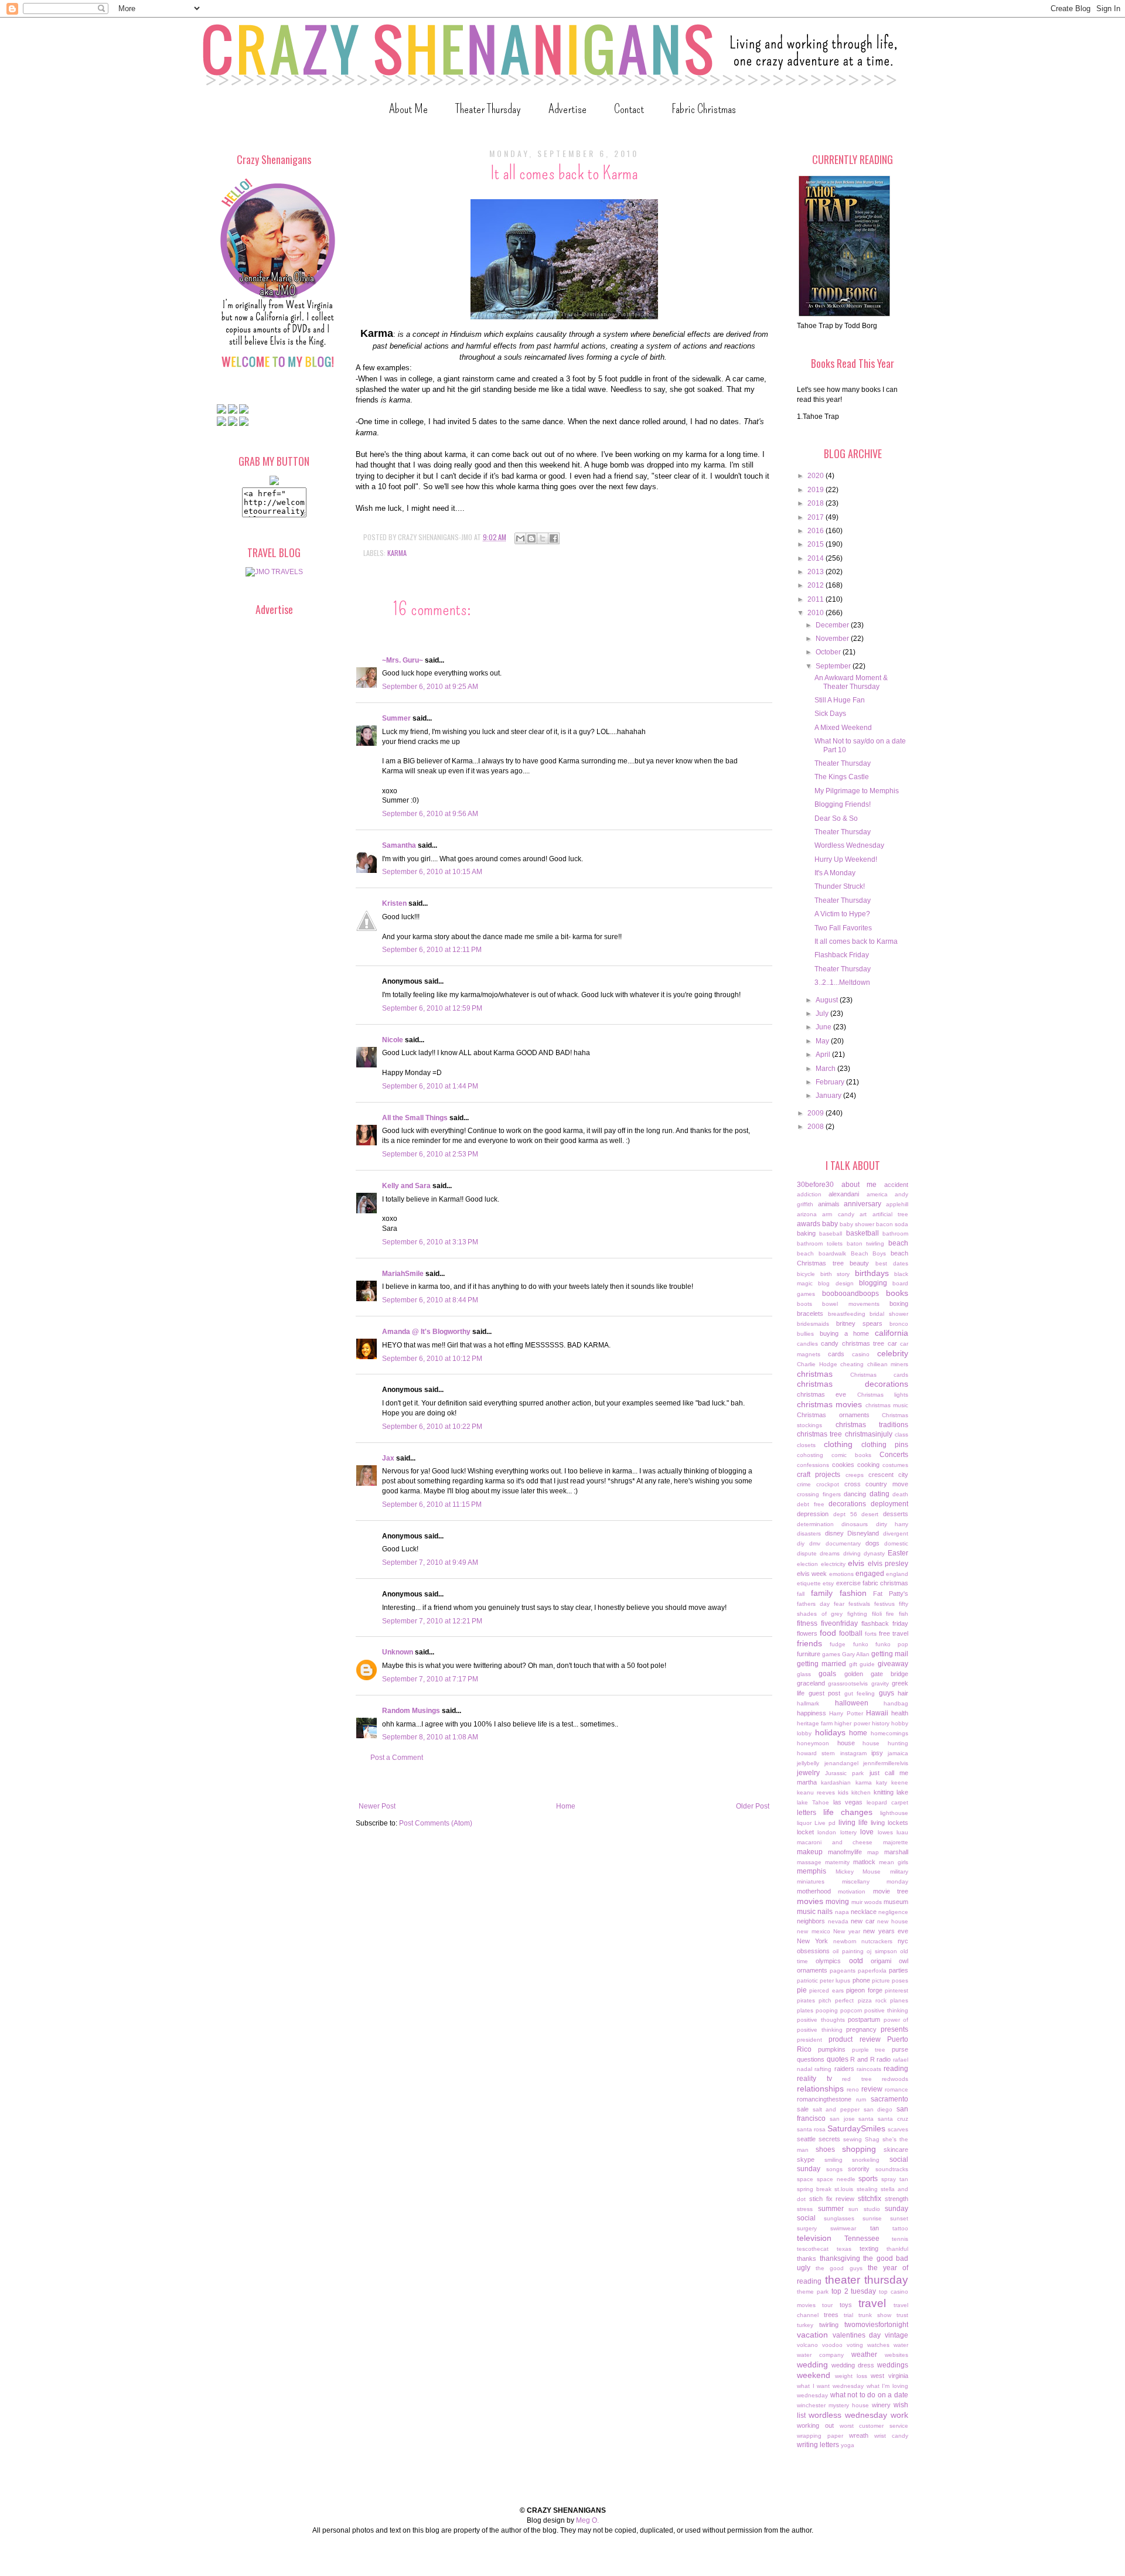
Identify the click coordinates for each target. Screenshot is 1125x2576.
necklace (864, 1912)
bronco (899, 1324)
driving (852, 1553)
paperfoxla (872, 1971)
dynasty (874, 1553)
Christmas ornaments (833, 1415)
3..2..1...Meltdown (842, 982)
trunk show (875, 2315)
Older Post (753, 1806)
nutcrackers (877, 1941)
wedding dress (853, 2365)
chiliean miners (888, 1364)
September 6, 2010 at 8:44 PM (430, 1300)
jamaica (898, 1753)
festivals (859, 1604)
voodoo (832, 2345)
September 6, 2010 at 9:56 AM (430, 814)
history (881, 1723)
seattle (806, 2139)
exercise (848, 1583)
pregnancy (861, 2029)
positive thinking (886, 2010)
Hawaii (877, 1713)
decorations (847, 1504)
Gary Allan (856, 1654)
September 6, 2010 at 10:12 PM (432, 1359)
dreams (830, 1553)
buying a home (845, 1333)
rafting (823, 2069)
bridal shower (889, 1314)
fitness (807, 1623)
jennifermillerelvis (886, 1763)
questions (811, 2059)
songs (834, 2169)
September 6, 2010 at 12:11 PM (432, 950)
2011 (817, 599)
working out (815, 2425)
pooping (827, 2010)
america (877, 1194)
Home (566, 1806)
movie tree (891, 1891)
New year (847, 1931)
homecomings (889, 1733)
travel (872, 2303)
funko (861, 1644)
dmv (815, 1543)
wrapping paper (820, 2436)
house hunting (885, 1743)
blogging (873, 1283)
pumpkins (832, 2049)
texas (844, 2249)
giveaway (893, 1664)
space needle (836, 2179)
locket (805, 1832)
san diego (878, 2109)
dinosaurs (855, 1524)
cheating (852, 1364)
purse (900, 2049)
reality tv (814, 2079)
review (872, 2089)
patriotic (807, 1980)
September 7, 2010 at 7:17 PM (430, 1679)
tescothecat (813, 2249)
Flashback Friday (842, 955)
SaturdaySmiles (856, 2128)
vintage (896, 2335)
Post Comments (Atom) (436, 1823)
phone (861, 1980)
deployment (889, 1504)
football (851, 1633)
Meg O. (587, 2520)
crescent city (888, 1475)
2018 (817, 503)
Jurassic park (844, 1773)
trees (831, 2315)
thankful (897, 2249)
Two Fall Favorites (843, 928)
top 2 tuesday (854, 2291)
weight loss (851, 2376)
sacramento (889, 2099)
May (823, 1041)
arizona (807, 1214)
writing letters (818, 2445)
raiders (844, 2069)
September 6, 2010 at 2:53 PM (430, 1154)
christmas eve (821, 1394)
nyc (903, 1941)
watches (878, 2345)
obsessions (813, 1951)
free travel (894, 1633)
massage (809, 1862)
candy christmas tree (853, 1343)
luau (902, 1832)
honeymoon (813, 1743)
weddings (893, 2365)
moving (837, 1902)
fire (890, 1614)
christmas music (887, 1405)
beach (898, 1243)
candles (807, 1344)
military (899, 1872)
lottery (848, 1832)
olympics (828, 1961)
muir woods (867, 1902)
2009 (817, 1113)
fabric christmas (885, 1583)
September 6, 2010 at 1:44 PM (430, 1086)
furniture (809, 1654)
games (831, 1654)
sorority (859, 2169)
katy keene (892, 1782)
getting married (821, 1664)
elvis (856, 1563)
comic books (851, 1455)
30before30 (815, 1185)
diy (801, 1543)
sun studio (864, 2209)
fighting (857, 1614)
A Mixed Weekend (843, 728)
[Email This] (520, 538)
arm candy (838, 1214)
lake (902, 1792)
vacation (812, 2335)
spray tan (895, 2179)
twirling (829, 2325)
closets (806, 1445)
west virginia (889, 2376)
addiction (809, 1194)
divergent (896, 1533)
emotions (841, 1574)
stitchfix (870, 2199)
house (846, 1743)
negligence (893, 1912)
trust (902, 2315)
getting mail (890, 1654)
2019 (817, 490)
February (831, 1082)
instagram (853, 1753)
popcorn (851, 2010)
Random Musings (411, 1711)
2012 (817, 585)
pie (802, 1990)
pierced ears (826, 1990)
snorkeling (866, 2160)
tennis (900, 2239)
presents (894, 2029)
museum (896, 1902)
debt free (811, 1504)
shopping (859, 2149)
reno (853, 2089)
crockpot (828, 1484)
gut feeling (860, 1693)
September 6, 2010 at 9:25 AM (430, 687)
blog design (836, 1283)
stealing (867, 2189)
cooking (868, 1465)
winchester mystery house (833, 2405)
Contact (629, 109)
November (833, 639)
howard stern (816, 1753)
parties (899, 1970)
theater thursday (867, 2280)
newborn (845, 1941)
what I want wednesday (830, 2386)
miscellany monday (875, 1881)
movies (810, 1901)
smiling (833, 2160)
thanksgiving (840, 2258)
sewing (853, 2139)
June (824, 1027)
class (901, 1434)
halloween (852, 1703)
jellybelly (808, 1763)
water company (820, 2355)
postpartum (864, 2019)
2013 (817, 572)
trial (848, 2315)
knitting (884, 1792)
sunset (899, 2218)
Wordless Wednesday (849, 845)
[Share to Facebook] (554, 538)
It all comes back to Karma (856, 941)
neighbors (811, 1921)
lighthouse (894, 1813)
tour (827, 2305)
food (828, 1633)
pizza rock (872, 2000)
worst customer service (874, 2426)
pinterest (896, 1990)
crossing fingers (819, 1494)
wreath (859, 2435)
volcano (807, 2345)
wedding (812, 2365)
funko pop (892, 1644)
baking (806, 1233)
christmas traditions (872, 1425)
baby (830, 1224)
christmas (815, 1374)
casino (861, 1354)
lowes (885, 1832)
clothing (838, 1444)
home (858, 1733)
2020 (817, 476)
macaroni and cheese (835, 1842)
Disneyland (863, 1533)
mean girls (894, 1862)
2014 (817, 558)
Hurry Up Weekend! (846, 859)
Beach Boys (869, 1253)
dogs (872, 1543)
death (900, 1494)
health (900, 1713)
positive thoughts (821, 2020)
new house (893, 1921)
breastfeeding (847, 1314)
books (897, 1293)
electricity (833, 1564)
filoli (877, 1614)
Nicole (393, 1040)
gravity (880, 1683)
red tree (857, 2079)
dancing (855, 1494)
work (899, 2415)
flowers (807, 1633)
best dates (892, 1263)
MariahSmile (403, 1274)
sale (803, 2109)
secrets (829, 2139)
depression (813, 1514)
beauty (859, 1263)
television (814, 2238)
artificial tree (890, 1214)
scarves (898, 2129)
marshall (896, 1852)
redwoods (895, 2079)
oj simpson (882, 1951)
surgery (807, 2228)
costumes (895, 1465)
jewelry (808, 1773)
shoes (825, 2149)
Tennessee (862, 2239)
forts (871, 1634)
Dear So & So (836, 818)
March (826, 1069)
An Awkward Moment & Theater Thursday (851, 682)
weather (864, 2355)
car (892, 1343)
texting (869, 2249)
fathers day (813, 1604)
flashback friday (885, 1623)
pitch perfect (836, 2000)
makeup (810, 1852)
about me (859, 1185)
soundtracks (892, 2169)
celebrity (893, 1353)
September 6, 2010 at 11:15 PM (432, 1504)
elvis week (812, 1574)
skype (806, 2159)
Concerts (894, 1455)
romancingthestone (824, 2099)
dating (879, 1494)
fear (839, 1604)
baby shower (857, 1224)
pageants (843, 1971)
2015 (817, 544)
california (892, 1333)
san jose (842, 2119)
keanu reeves (816, 1792)
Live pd (825, 1823)
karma (397, 553)
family (822, 1593)
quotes (838, 2059)
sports (868, 2179)
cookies (843, 1465)
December (833, 625)
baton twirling (866, 1243)
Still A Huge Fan (840, 700)
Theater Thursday (488, 109)
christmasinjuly (869, 1434)
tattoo (900, 2228)
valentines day (857, 2335)
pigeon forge (864, 1990)
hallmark (808, 1703)
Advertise (567, 109)
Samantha (399, 845)
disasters (809, 1533)
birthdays (872, 1273)
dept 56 (845, 1514)
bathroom (895, 1234)
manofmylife (845, 1852)
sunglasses (839, 2218)
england (897, 1574)
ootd (856, 1961)
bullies (805, 1334)
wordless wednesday (848, 2415)
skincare (896, 2149)
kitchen (861, 1792)
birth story (835, 1274)
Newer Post (377, 1806)
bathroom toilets (820, 1243)
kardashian (836, 1782)
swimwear (843, 2228)
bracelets (810, 1313)
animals (829, 1204)
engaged (870, 1574)
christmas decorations (853, 1384)
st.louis (844, 2189)
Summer (396, 718)
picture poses (890, 1980)
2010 (817, 613)
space (805, 2179)
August (828, 1000)
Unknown (398, 1652)
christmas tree (819, 1434)
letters (807, 1813)
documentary (843, 1543)
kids (843, 1792)
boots (804, 1304)
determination (815, 1524)
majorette (896, 1842)
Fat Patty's (891, 1594)
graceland (811, 1683)
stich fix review (832, 2199)
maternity (837, 1862)
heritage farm (815, 1723)
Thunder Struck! (840, 886)
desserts (896, 1514)
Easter (898, 1553)
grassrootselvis (848, 1683)
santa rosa (811, 2129)
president (809, 2040)
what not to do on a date (869, 2395)
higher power (852, 1723)
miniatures (811, 1881)
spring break (814, 2189)
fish (904, 1614)
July (823, 1014)
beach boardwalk (821, 1253)
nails (825, 1912)
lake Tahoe (813, 1802)
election (807, 1564)
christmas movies (829, 1404)
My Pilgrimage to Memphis (857, 791)
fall (801, 1594)
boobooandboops (850, 1294)
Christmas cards (879, 1375)
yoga (848, 2445)
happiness (812, 1713)
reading (896, 2069)
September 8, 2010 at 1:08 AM (430, 1737)
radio (884, 2059)
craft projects (819, 1475)
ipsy (877, 1753)
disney (834, 1533)
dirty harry (892, 1524)
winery (881, 2405)
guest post (825, 1693)
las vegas (848, 1802)
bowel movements (850, 1304)
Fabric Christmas (704, 109)
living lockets (889, 1823)
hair (903, 1693)
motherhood (814, 1891)
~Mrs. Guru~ (403, 660)
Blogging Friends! (843, 804)
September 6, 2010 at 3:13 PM (430, 1242)
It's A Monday (835, 873)
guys (887, 1693)
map (873, 1852)
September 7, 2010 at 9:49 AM (430, 1562)
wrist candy (891, 2436)
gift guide (862, 1664)
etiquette (809, 1583)
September (834, 666)
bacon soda (892, 1224)
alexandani (844, 1194)
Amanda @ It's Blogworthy (426, 1332)
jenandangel (841, 1763)
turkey (805, 2325)
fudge (838, 1644)
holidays (830, 1732)
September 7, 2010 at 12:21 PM (432, 1621)
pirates (806, 2000)
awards (809, 1224)
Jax (388, 1458)
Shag (872, 2139)
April (824, 1055)
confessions (813, 1465)
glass (804, 1674)
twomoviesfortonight (876, 2325)
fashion (853, 1593)
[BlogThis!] (531, 538)
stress (805, 2209)
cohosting (810, 1455)
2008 (817, 1127)
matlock (864, 1862)
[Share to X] (543, 538)
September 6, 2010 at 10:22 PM (432, 1427)
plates (805, 2010)
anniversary (862, 1204)
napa (842, 1912)
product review (854, 2039)
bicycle (806, 1274)
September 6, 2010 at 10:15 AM (432, 872)
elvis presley (888, 1564)
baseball (831, 1234)
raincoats (869, 2069)
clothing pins (885, 1445)
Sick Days (830, 714)
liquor (804, 1823)
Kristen (394, 903)
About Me (408, 109)
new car (863, 1921)
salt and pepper (836, 2109)
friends (809, 1643)
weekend (814, 2375)
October (829, 652)
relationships (820, 2089)
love (867, 1832)
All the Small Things (415, 1118)
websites (896, 2355)
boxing (899, 1304)
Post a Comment (397, 1758)
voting (855, 2345)
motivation (852, 1891)
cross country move (877, 1484)
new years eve (886, 1931)
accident (896, 1185)
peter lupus (835, 1980)
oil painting (848, 1951)
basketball (862, 1233)
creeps (855, 1475)
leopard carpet (887, 1802)
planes (899, 2000)
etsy (828, 1583)
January (829, 1096)
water (901, 2345)
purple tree (869, 2050)
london (827, 1832)
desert (870, 1514)
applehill (897, 1204)
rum (861, 2099)
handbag (896, 1703)
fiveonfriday (839, 1623)
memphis (812, 1871)
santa (866, 2119)
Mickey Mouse (858, 1872)
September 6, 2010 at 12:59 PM (432, 1008)
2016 (817, 531)
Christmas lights (883, 1395)
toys (846, 2305)
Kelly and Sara (406, 1186)
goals (827, 1674)
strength (896, 2199)
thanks (807, 2258)
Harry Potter (846, 1713)
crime (804, 1484)
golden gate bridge (877, 1674)
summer (831, 2209)
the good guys (839, 2268)
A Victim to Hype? (842, 914)
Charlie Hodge (817, 1364)
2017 (817, 517)
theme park (813, 2292)
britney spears (859, 1323)
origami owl (889, 1961)
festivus (884, 1604)
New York (812, 1941)
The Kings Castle (842, 777)
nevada (838, 1921)
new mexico (814, 1931)
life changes (848, 1812)
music (806, 1912)
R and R (862, 2059)
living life (853, 1823)
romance (896, 2089)
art (863, 1214)
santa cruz (893, 2119)
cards (836, 1354)
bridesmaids (813, 1324)
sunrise (872, 2218)
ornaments (812, 1970)
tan (875, 2228)
